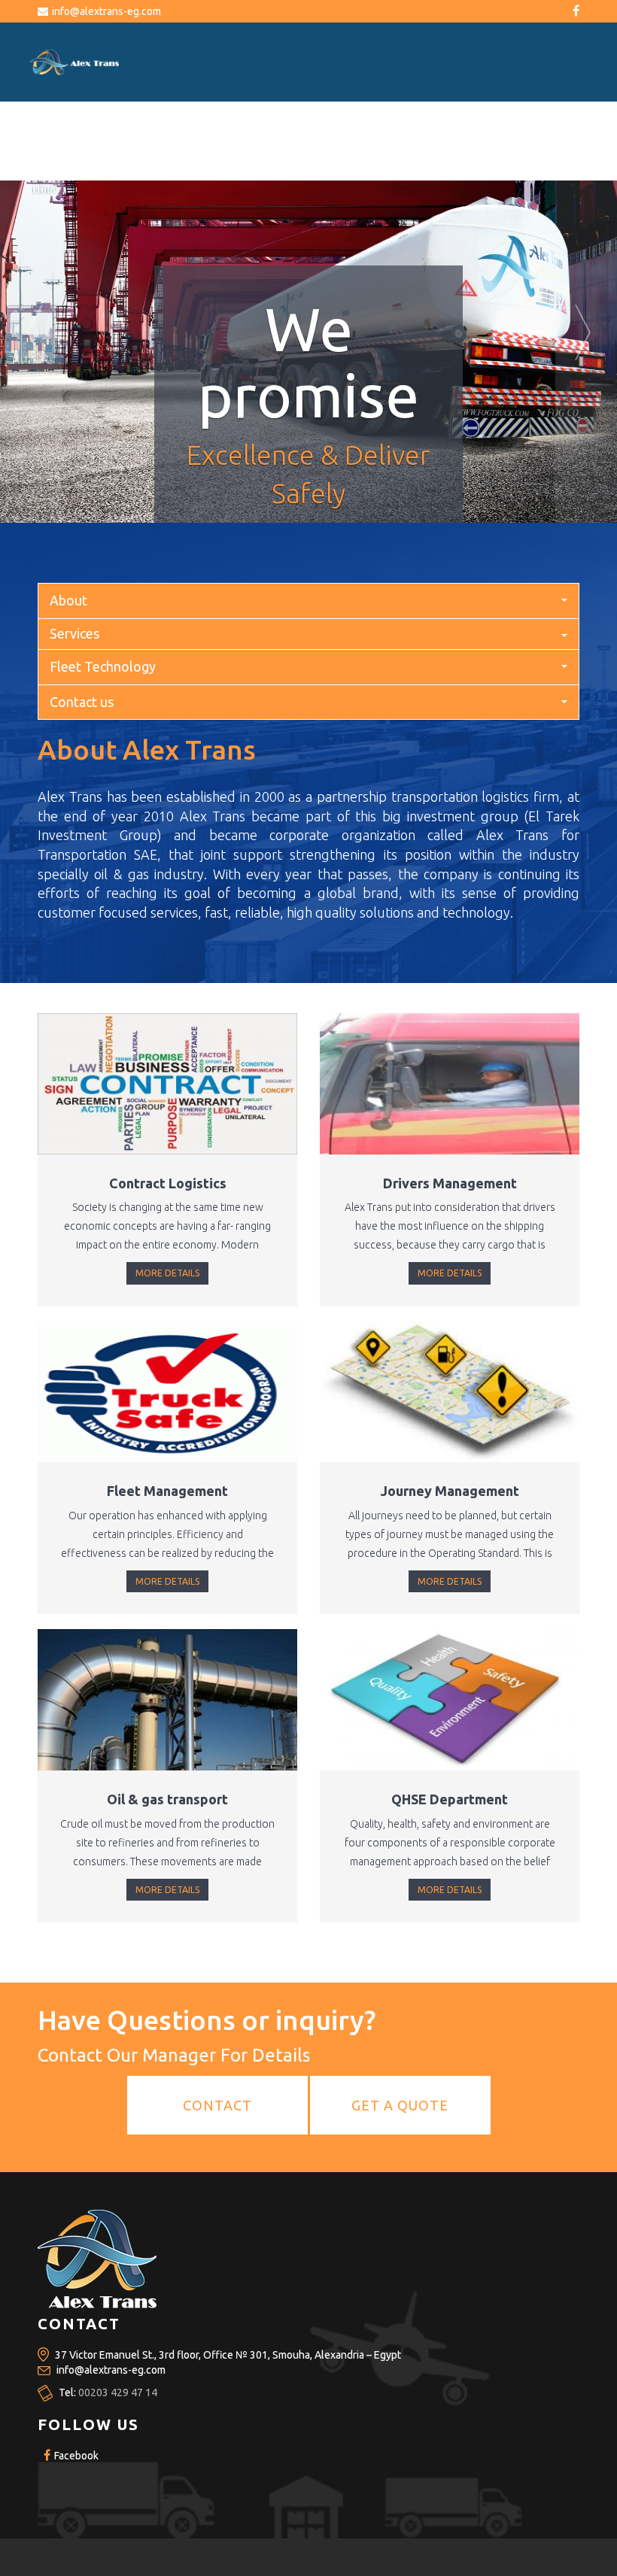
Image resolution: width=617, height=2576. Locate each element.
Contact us (82, 702)
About (68, 600)
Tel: (108, 2392)
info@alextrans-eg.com (106, 11)
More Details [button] (167, 1273)
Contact (217, 2105)
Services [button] (74, 634)
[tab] (308, 634)
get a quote (400, 2105)
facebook (75, 2456)
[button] (31, 312)
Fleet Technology (103, 666)
